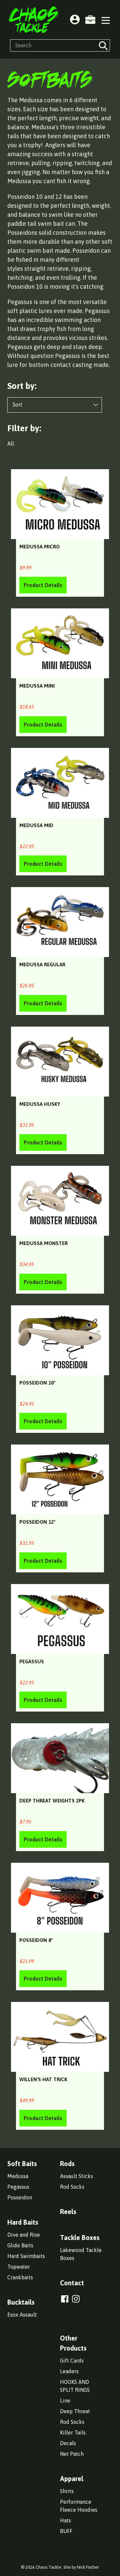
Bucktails (21, 2302)
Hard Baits (23, 2222)
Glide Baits (20, 2245)
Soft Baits (22, 2164)
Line (65, 2401)
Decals (68, 2443)
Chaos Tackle (48, 2567)
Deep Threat (75, 2411)
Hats (65, 2520)
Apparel (72, 2479)
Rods (67, 2164)
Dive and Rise (24, 2235)
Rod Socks (72, 2187)
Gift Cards (72, 2361)
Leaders (69, 2371)
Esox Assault (22, 2315)
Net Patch (72, 2454)
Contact (72, 2283)
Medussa (18, 2176)
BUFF (66, 2531)
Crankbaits (20, 2277)
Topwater (19, 2267)
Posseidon (20, 2197)
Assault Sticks (76, 2176)
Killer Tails (73, 2432)
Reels (68, 2212)
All (11, 444)
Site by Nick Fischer (81, 2567)
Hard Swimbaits (26, 2256)
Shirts (67, 2491)
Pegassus (18, 2187)
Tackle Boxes (80, 2238)
